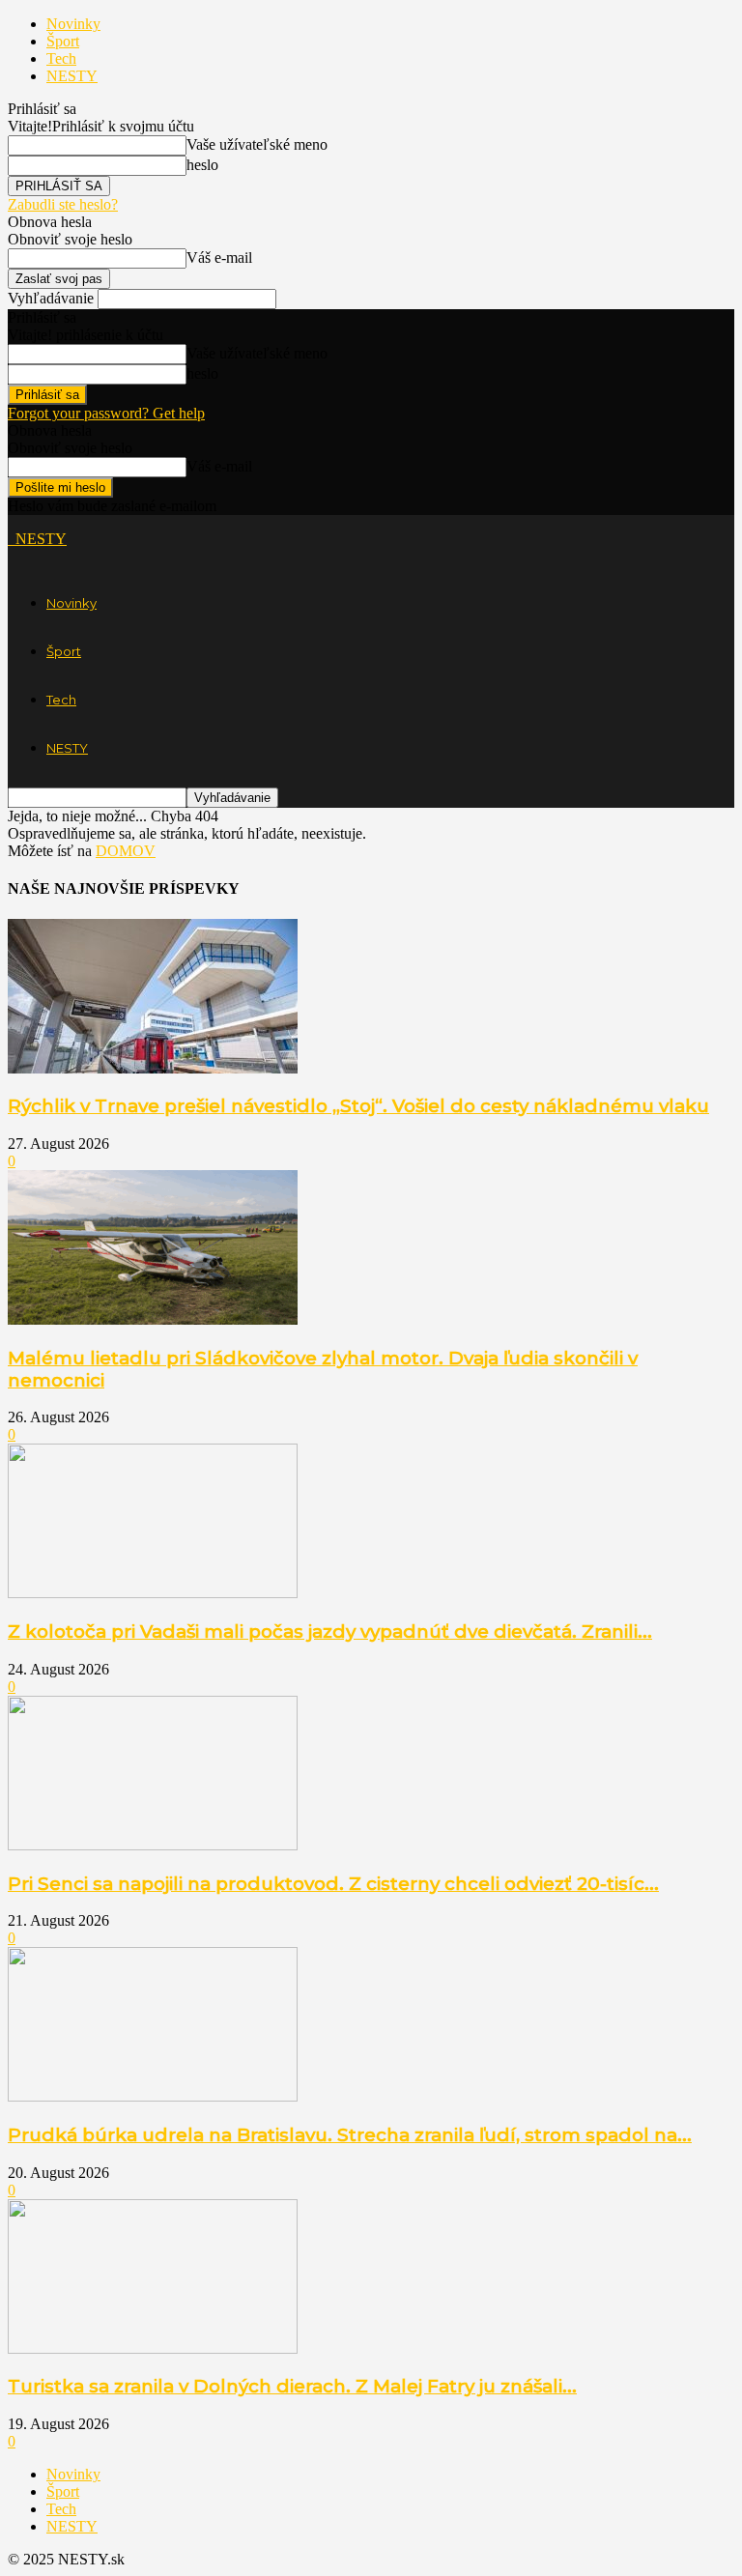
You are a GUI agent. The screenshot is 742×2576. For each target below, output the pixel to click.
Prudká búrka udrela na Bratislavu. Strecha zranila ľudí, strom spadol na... (350, 2135)
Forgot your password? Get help (106, 413)
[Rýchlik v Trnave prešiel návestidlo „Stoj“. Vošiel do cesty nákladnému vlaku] (153, 1068)
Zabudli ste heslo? (63, 204)
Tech (61, 58)
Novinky (73, 24)
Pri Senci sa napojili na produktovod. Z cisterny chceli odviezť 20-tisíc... (333, 1884)
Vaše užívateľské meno (257, 144)
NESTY (72, 76)
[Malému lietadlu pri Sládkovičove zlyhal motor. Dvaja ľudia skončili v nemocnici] (153, 1319)
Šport (63, 41)
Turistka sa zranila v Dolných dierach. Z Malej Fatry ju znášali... (292, 2386)
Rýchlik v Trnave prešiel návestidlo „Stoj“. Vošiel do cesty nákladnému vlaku (358, 1106)
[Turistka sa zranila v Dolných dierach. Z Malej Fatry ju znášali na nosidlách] (153, 2348)
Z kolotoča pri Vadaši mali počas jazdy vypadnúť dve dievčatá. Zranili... (330, 1631)
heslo (202, 165)
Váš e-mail (219, 258)
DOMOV (126, 851)
